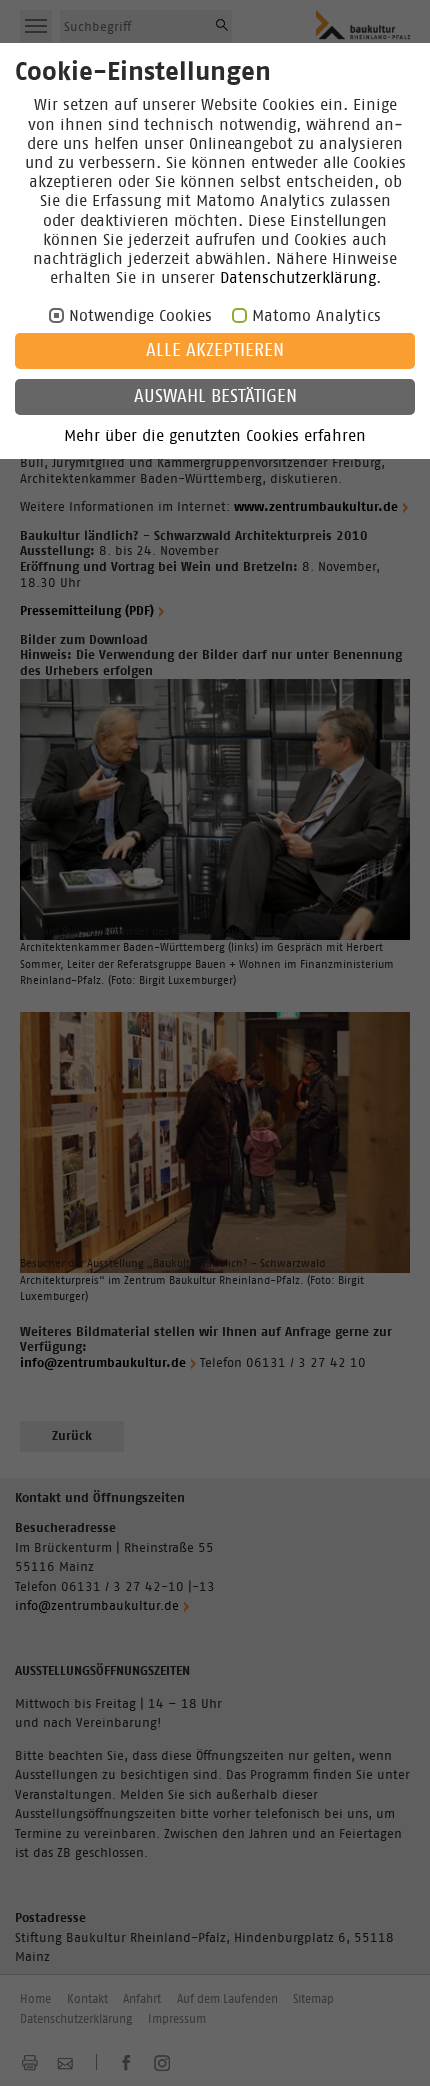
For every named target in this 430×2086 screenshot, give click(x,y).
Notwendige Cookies (140, 316)
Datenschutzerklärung (298, 278)
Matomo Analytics (316, 316)
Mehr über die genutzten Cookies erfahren (215, 436)
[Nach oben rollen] (390, 2046)
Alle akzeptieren (215, 351)
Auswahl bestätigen (215, 397)
